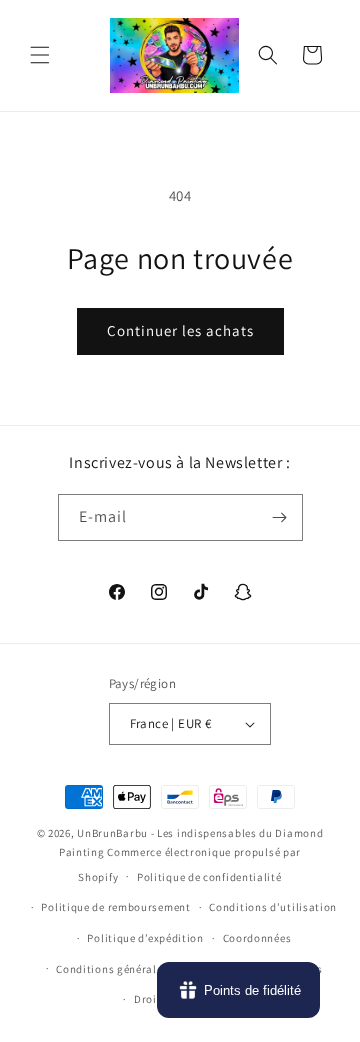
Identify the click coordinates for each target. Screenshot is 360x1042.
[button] (40, 55)
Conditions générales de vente (135, 969)
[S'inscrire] (280, 517)
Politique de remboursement (115, 907)
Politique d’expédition (145, 938)
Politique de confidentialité (209, 877)
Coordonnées (257, 938)
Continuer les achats (180, 330)
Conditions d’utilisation (273, 907)
